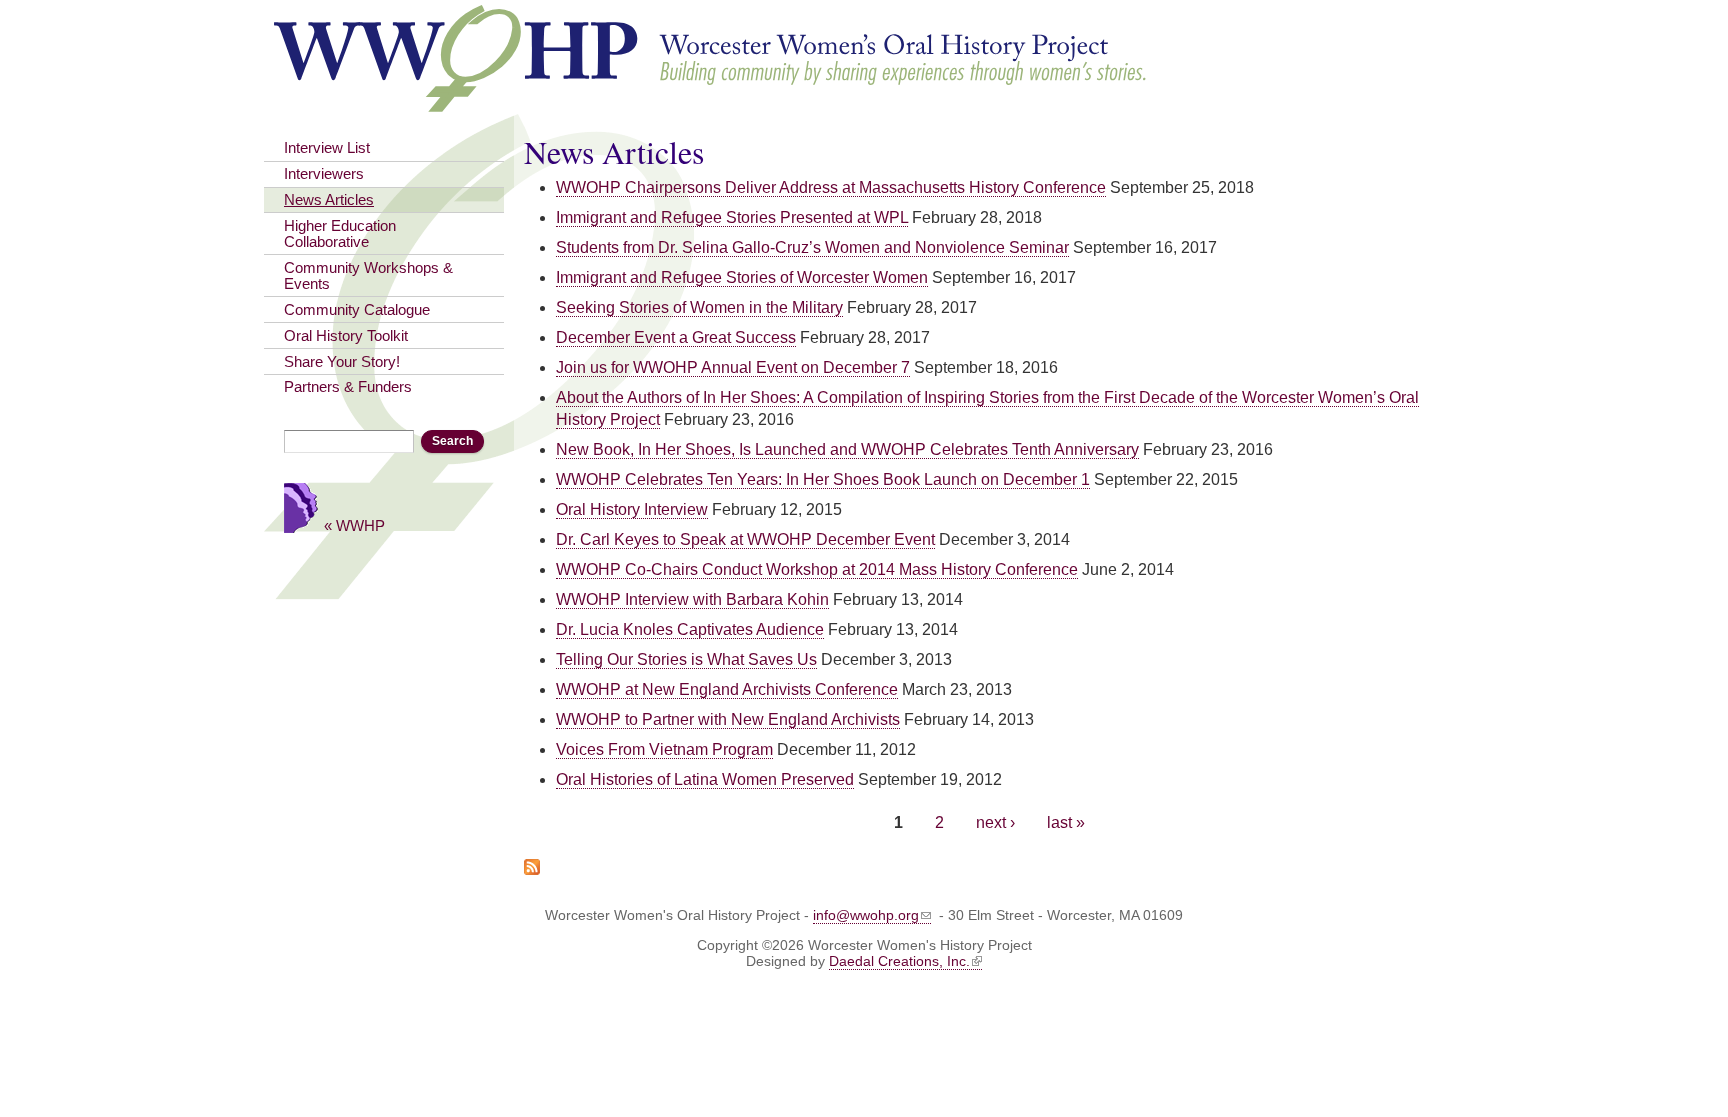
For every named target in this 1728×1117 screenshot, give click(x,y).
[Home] (711, 102)
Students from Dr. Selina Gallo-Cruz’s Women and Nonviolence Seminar (812, 247)
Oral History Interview (632, 509)
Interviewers (324, 174)
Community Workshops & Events (368, 276)
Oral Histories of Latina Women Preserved (705, 779)
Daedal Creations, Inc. (899, 961)
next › (995, 822)
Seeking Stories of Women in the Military (699, 307)
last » (1066, 822)
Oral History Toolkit (346, 336)
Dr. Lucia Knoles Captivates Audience (690, 629)
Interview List (327, 148)
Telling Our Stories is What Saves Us (686, 659)
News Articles (329, 200)
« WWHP (354, 525)
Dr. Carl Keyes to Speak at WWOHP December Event (745, 539)
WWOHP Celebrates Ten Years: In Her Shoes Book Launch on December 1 (823, 479)
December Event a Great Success (676, 337)
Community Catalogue (357, 310)
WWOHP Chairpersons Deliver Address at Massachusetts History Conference (831, 187)
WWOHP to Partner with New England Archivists (728, 719)
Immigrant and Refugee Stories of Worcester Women (742, 277)
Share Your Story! (342, 362)
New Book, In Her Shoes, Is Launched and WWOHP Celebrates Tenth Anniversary (847, 449)
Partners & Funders (348, 387)
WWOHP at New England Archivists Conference (727, 689)
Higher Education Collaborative (340, 234)
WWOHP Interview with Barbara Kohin (692, 599)
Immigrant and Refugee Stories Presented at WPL (732, 217)
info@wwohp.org (866, 915)
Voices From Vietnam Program (664, 749)
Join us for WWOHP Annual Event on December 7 (733, 367)
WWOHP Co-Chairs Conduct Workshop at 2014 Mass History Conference (817, 569)
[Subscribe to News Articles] (532, 864)
